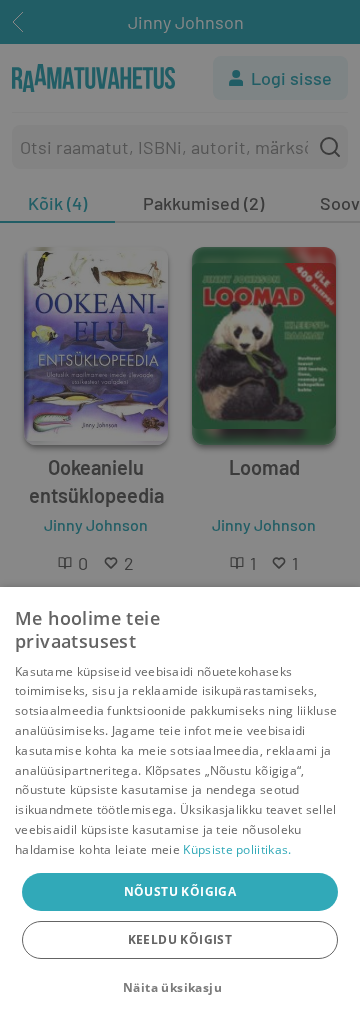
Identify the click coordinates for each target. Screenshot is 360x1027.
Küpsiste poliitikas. (237, 849)
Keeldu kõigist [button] (180, 939)
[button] (180, 988)
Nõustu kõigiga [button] (180, 891)
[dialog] (180, 807)
